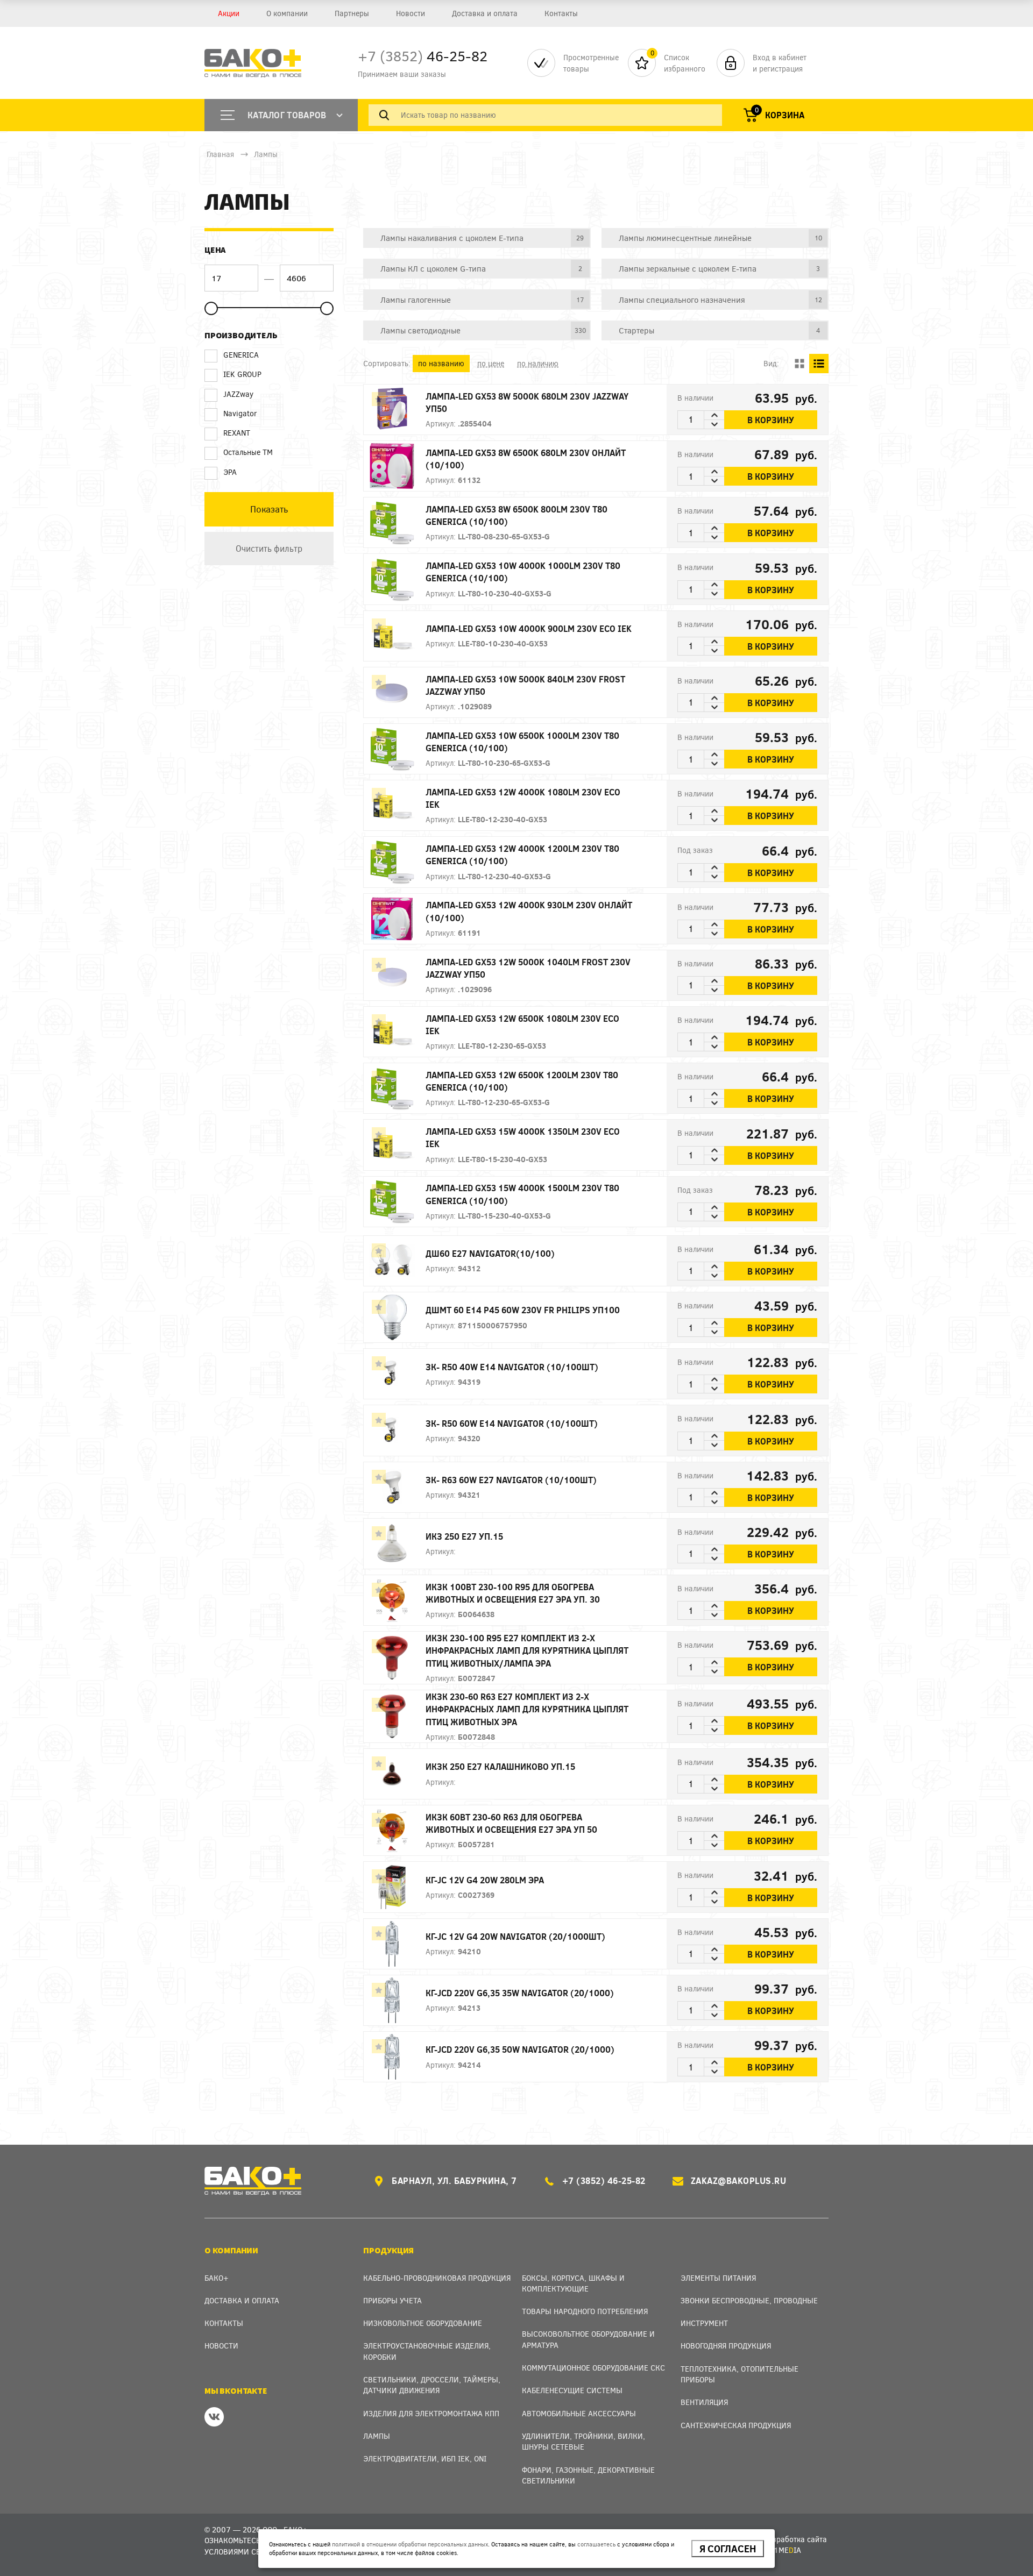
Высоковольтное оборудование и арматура (588, 2339)
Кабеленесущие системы (572, 2390)
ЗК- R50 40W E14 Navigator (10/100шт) (512, 1367)
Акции (229, 13)
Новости (411, 13)
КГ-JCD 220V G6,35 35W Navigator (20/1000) (520, 1993)
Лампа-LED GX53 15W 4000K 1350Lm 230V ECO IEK (523, 1137)
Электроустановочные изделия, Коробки (427, 2351)
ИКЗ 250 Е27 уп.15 (464, 1536)
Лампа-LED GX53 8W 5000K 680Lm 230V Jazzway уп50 (527, 402)
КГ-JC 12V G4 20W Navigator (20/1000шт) (515, 1936)
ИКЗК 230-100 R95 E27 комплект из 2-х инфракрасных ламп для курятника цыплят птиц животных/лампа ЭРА (527, 1650)
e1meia (785, 2550)
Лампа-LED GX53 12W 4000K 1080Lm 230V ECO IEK (523, 798)
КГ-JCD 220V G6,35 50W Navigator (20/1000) (520, 2049)
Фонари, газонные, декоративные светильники (588, 2475)
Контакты (561, 13)
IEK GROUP (242, 374)
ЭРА (230, 472)
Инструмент (704, 2323)
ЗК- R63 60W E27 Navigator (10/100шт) (511, 1480)
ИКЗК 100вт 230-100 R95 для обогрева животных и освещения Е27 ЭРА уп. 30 (513, 1593)
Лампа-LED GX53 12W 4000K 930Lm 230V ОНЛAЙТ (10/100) (529, 911)
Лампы (266, 154)
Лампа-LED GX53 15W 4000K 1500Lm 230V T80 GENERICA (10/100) (522, 1194)
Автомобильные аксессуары (579, 2413)
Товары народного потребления (585, 2311)
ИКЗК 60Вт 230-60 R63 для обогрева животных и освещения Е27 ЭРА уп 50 (511, 1823)
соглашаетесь (596, 2544)
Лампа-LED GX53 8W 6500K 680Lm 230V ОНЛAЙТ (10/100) (526, 459)
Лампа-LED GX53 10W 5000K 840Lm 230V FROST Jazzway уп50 (525, 685)
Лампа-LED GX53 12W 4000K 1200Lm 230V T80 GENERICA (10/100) (522, 855)
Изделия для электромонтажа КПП (431, 2413)
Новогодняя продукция (726, 2346)
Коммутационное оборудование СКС (593, 2368)
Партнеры (352, 13)
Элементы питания (718, 2278)
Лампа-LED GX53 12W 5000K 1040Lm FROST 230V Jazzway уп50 (528, 968)
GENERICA (241, 355)
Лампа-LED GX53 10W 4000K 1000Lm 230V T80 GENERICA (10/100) (523, 572)
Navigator (240, 413)
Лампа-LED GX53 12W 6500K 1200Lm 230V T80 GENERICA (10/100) (522, 1081)
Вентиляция (704, 2402)
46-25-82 (423, 56)
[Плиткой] (799, 364)
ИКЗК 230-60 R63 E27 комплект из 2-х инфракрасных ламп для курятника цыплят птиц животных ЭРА (527, 1709)
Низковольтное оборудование (423, 2323)
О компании (287, 13)
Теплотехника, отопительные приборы (740, 2374)
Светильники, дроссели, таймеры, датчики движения (432, 2385)
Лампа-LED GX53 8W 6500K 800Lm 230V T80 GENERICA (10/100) (516, 515)
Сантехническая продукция (736, 2425)
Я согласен (728, 2549)
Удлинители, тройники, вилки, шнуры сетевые (583, 2441)
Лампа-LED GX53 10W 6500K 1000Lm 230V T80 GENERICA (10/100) (522, 742)
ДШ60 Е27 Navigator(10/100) (490, 1253)
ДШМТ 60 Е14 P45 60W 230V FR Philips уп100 (523, 1310)
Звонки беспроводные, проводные (749, 2300)
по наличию (538, 363)
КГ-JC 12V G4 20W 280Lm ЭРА (485, 1880)
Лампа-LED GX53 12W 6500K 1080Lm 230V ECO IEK (522, 1024)
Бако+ (217, 2278)
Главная (220, 154)
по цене (491, 363)
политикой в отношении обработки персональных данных (410, 2544)
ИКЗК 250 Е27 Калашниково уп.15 (500, 1766)
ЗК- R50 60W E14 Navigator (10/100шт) (512, 1423)
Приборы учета (392, 2300)
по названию (441, 363)
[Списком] (819, 364)
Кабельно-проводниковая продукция (437, 2278)
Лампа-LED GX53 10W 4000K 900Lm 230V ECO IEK (529, 628)
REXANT (237, 433)
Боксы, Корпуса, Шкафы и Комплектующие (573, 2283)
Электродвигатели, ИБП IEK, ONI (425, 2458)
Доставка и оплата (485, 13)
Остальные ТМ (248, 452)
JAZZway (238, 394)
